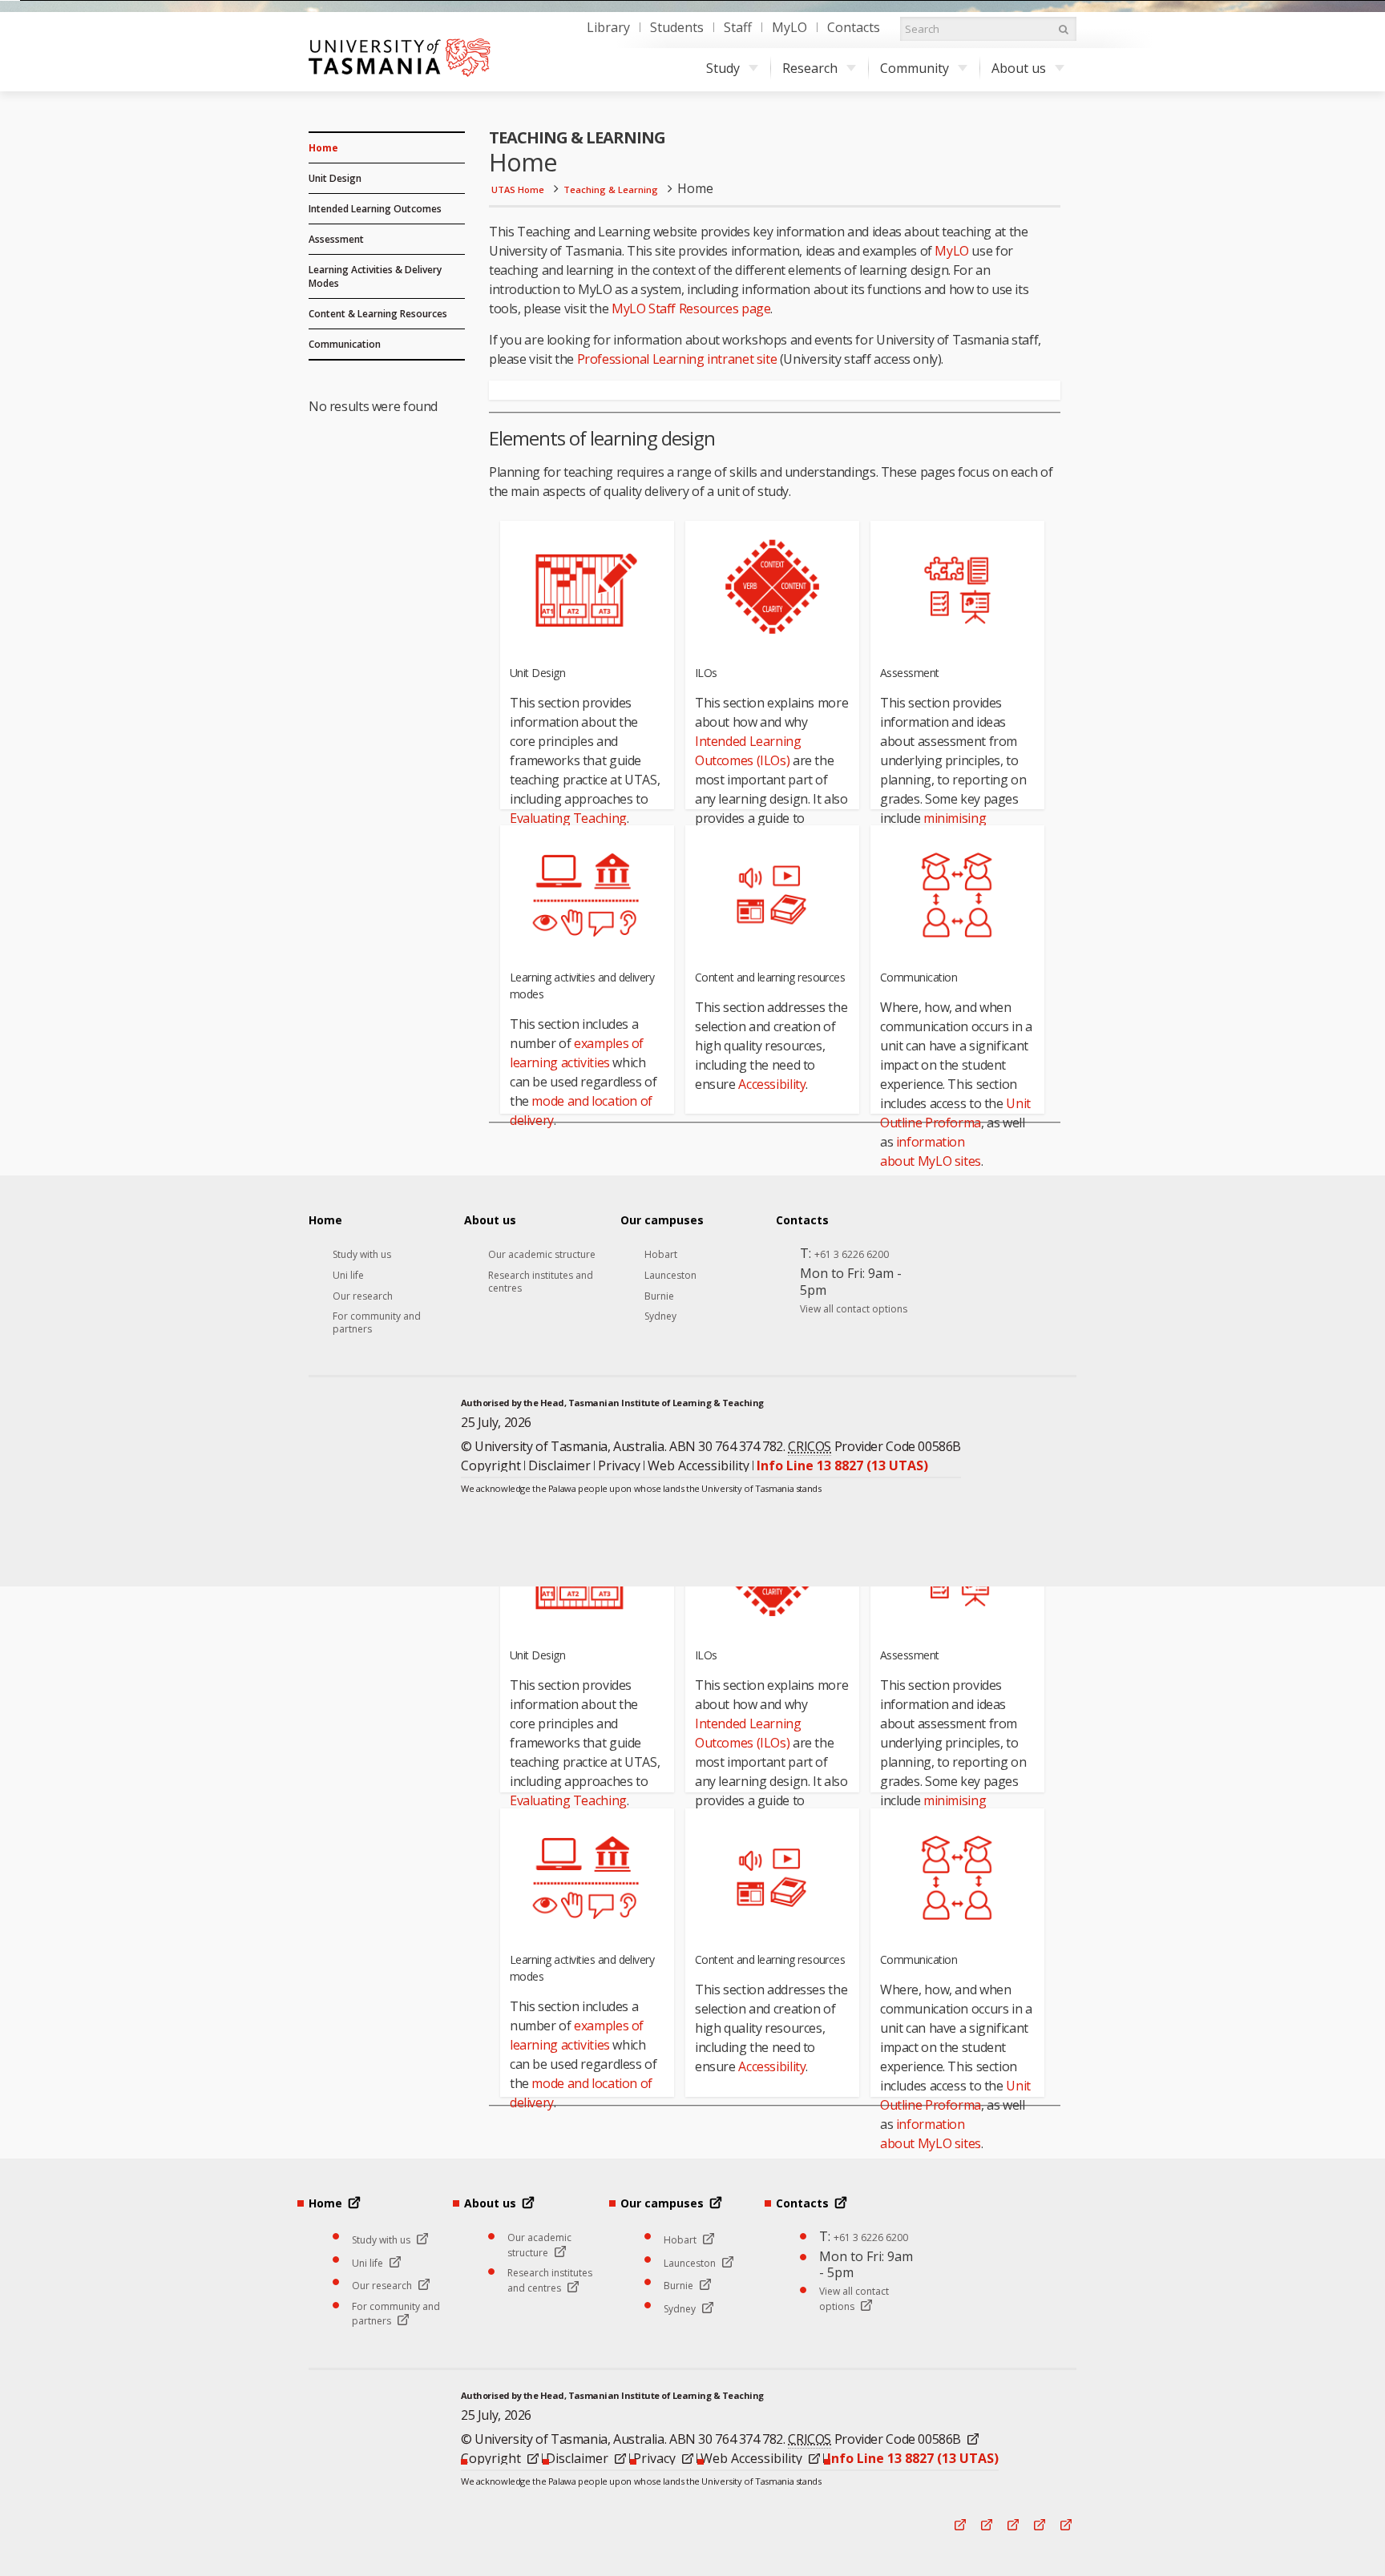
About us (1019, 68)
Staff (738, 27)
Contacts (854, 27)
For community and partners (377, 1322)
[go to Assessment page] (957, 590)
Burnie (659, 1296)
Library (608, 27)
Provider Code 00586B (874, 1446)
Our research (363, 1296)
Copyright (491, 1465)
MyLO (789, 27)
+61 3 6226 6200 (852, 1255)
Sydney (660, 1316)
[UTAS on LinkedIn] (986, 1538)
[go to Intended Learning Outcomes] (772, 590)
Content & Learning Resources (378, 314)
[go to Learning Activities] (587, 895)
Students (677, 27)
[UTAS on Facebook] (959, 1538)
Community (915, 68)
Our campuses (662, 1220)
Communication (345, 344)
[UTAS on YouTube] (1065, 1538)
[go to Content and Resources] (772, 895)
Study (723, 68)
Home (323, 148)
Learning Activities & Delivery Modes (375, 276)
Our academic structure (542, 1255)
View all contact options (854, 1309)
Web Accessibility (699, 1465)
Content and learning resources (770, 977)
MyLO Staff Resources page (691, 308)
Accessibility (772, 1084)
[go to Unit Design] (587, 590)
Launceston (670, 1276)
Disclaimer (559, 1465)
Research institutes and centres (541, 1282)
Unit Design (335, 178)
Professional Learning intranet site (677, 359)
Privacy (619, 1465)
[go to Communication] (957, 895)
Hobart (661, 1255)
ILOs (706, 673)
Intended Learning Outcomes (375, 209)
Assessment (336, 239)
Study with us (362, 1255)
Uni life (348, 1276)
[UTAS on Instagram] (1012, 1538)
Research (810, 68)
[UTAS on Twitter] (1039, 1538)
